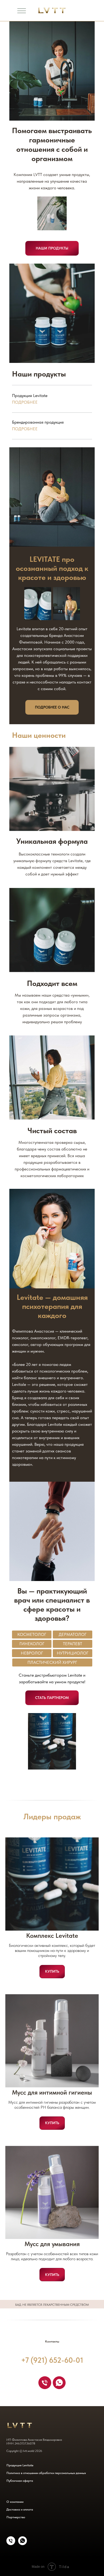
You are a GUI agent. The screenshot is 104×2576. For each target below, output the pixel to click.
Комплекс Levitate (52, 1936)
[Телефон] (45, 2383)
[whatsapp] (59, 2383)
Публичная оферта (20, 2481)
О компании (15, 2502)
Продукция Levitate (20, 2465)
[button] (52, 1698)
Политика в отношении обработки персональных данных (46, 2473)
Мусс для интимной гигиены (52, 2092)
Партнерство (16, 2517)
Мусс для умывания (52, 2244)
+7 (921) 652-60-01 (52, 2360)
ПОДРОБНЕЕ (25, 429)
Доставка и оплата (20, 2509)
